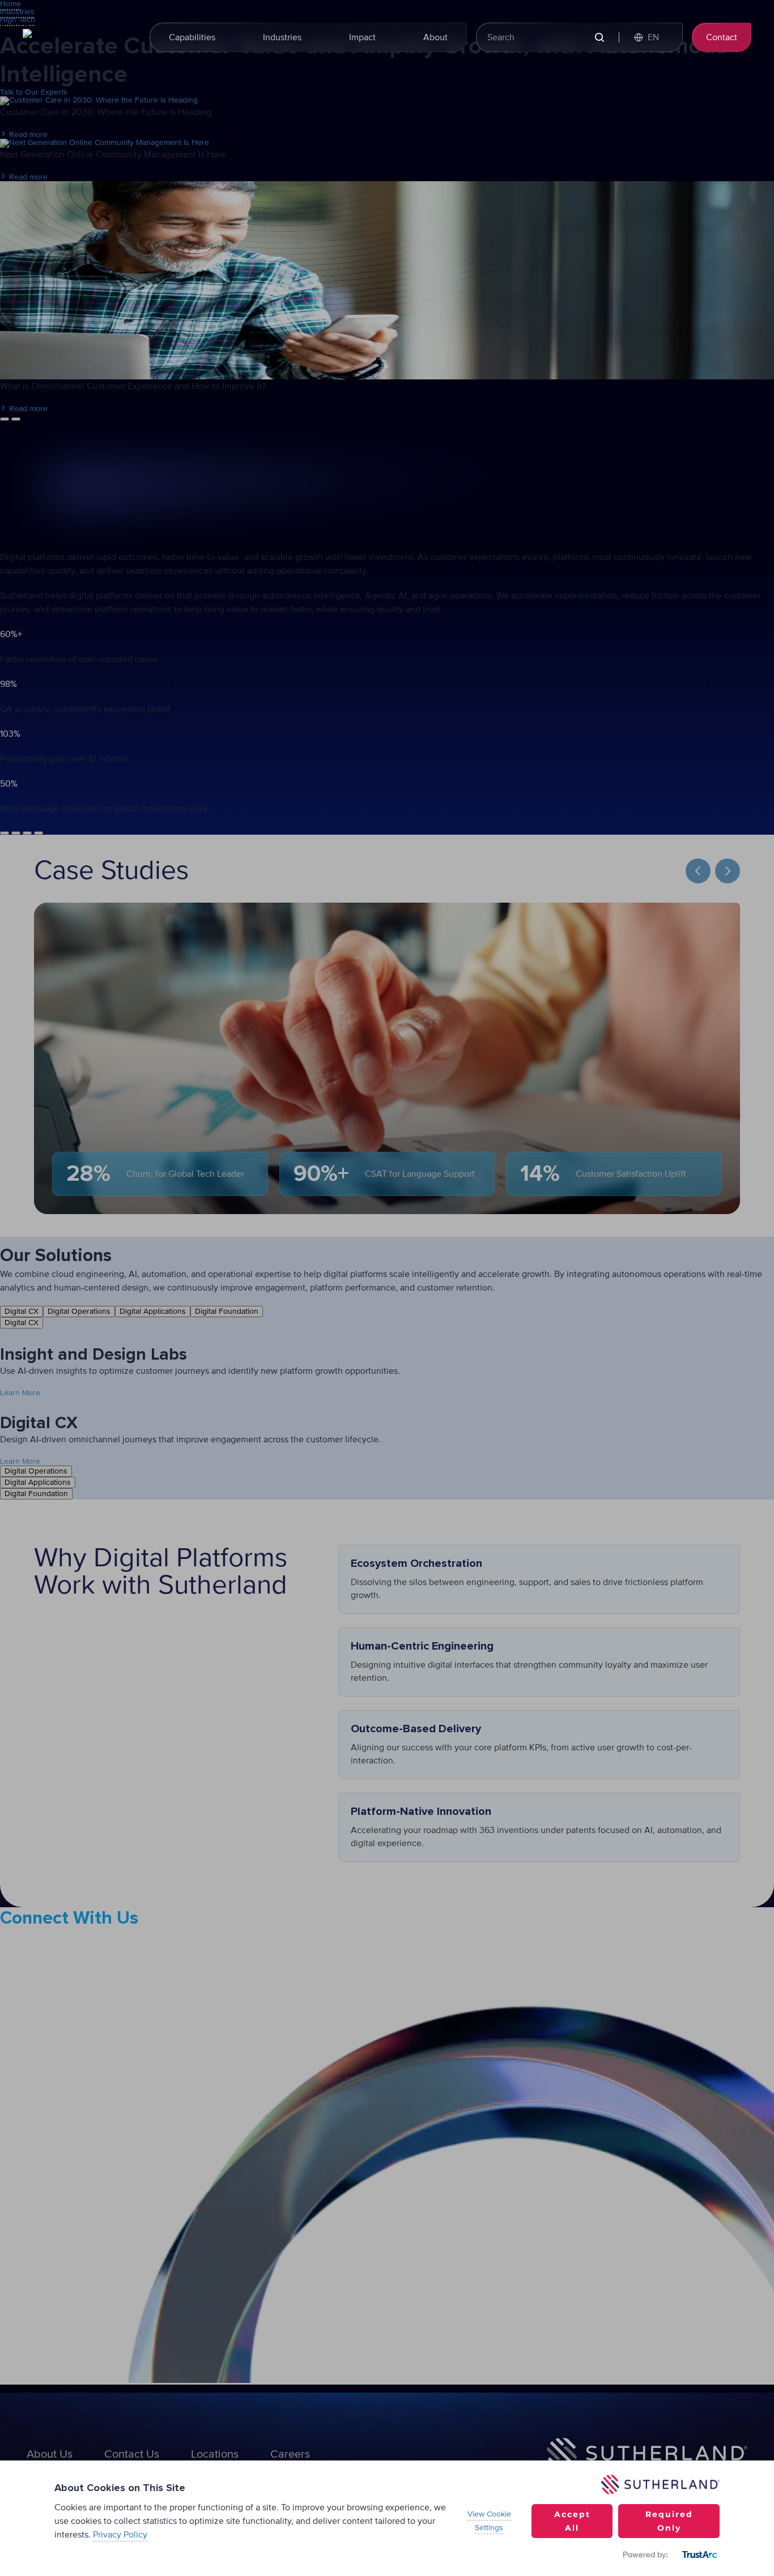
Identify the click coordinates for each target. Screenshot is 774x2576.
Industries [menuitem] (282, 37)
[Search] (599, 38)
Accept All (572, 2521)
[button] (652, 37)
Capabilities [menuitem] (192, 37)
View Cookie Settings (489, 2521)
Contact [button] (722, 37)
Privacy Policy (120, 2535)
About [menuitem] (435, 37)
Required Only (669, 2521)
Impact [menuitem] (362, 37)
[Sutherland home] (79, 37)
